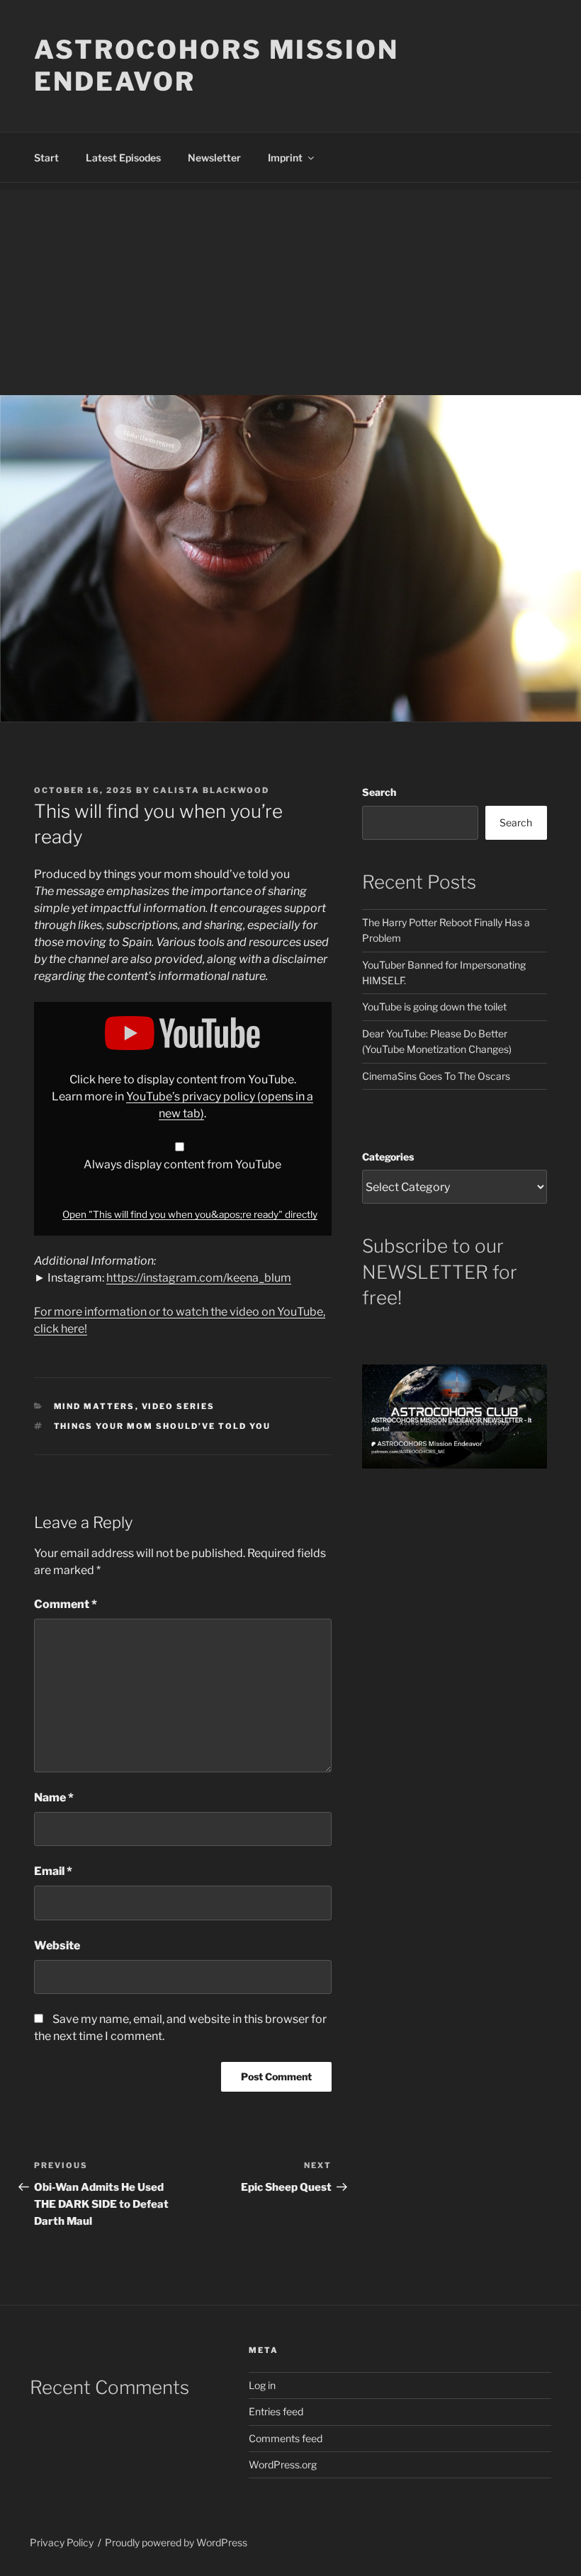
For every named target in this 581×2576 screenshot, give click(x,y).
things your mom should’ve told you (163, 1426)
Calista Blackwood (211, 790)
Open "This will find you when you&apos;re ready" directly (190, 1214)
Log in (262, 2385)
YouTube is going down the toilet (434, 1007)
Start (46, 158)
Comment (66, 1604)
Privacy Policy (62, 2542)
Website (57, 1945)
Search (379, 792)
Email (53, 1871)
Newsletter (214, 158)
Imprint (285, 158)
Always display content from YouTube (182, 1164)
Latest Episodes (123, 158)
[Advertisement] (290, 289)
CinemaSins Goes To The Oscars (436, 1076)
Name (54, 1797)
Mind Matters (95, 1406)
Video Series (179, 1406)
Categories (388, 1157)
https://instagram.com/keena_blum (199, 1278)
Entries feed (276, 2411)
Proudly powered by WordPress (176, 2542)
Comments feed (286, 2438)
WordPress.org (283, 2464)
